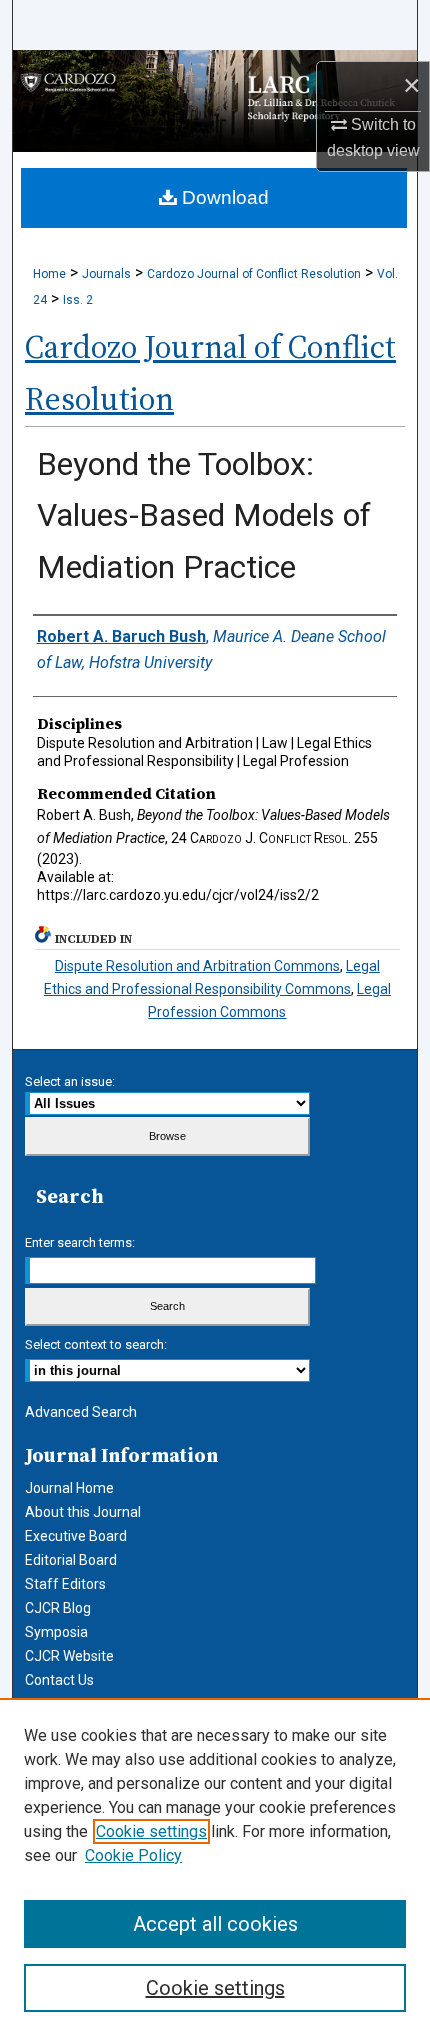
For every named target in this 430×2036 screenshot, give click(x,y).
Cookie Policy (133, 1855)
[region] (215, 1867)
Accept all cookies (215, 1924)
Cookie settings (151, 1831)
